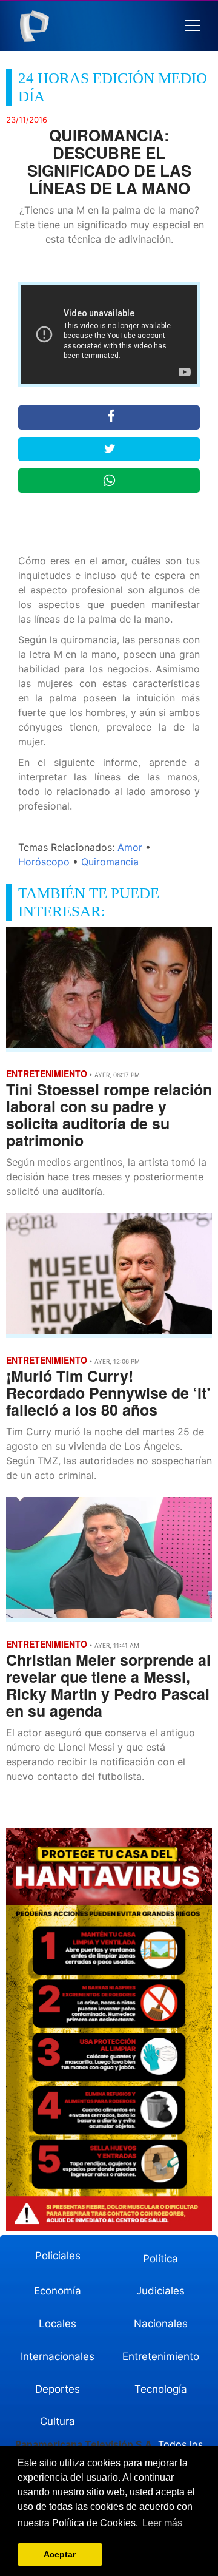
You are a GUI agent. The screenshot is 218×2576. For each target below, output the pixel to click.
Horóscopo (44, 862)
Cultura (58, 2421)
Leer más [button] (162, 2523)
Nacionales (161, 2324)
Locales (58, 2324)
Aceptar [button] (60, 2554)
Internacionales (58, 2356)
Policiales (58, 2256)
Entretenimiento (161, 2356)
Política (160, 2259)
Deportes (58, 2389)
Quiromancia (110, 862)
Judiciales (160, 2291)
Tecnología (161, 2389)
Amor (130, 847)
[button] (193, 26)
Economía (58, 2291)
